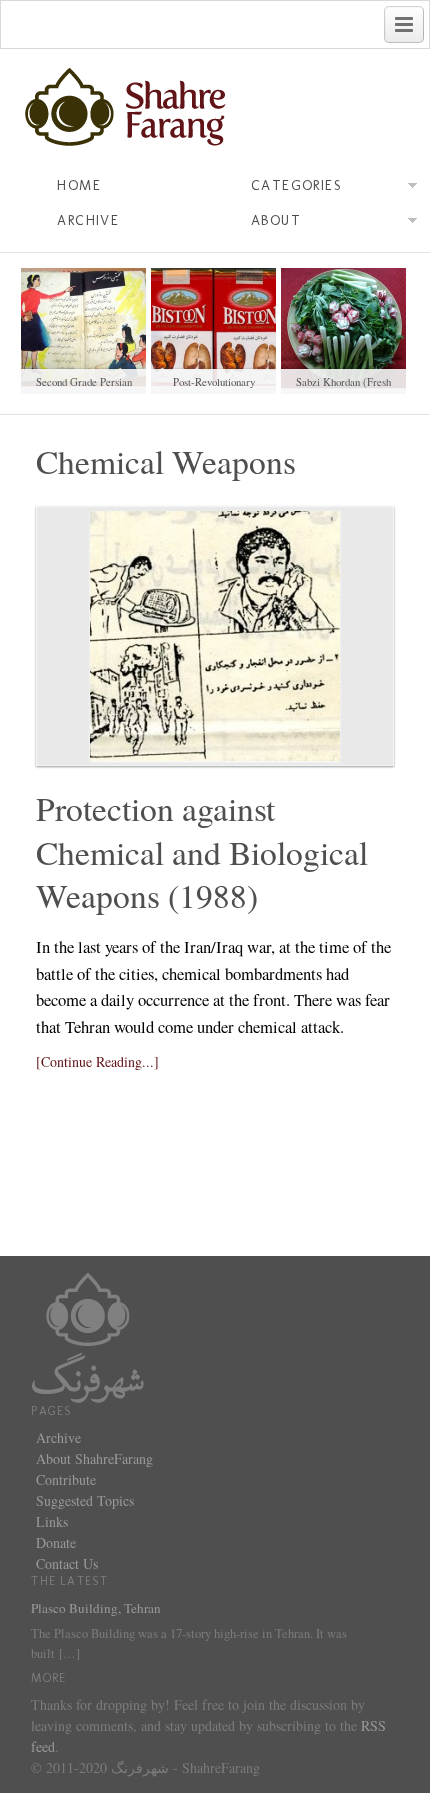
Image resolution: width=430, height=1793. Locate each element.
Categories (296, 185)
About (276, 220)
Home (79, 185)
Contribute (66, 1479)
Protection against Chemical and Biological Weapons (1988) (202, 851)
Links (52, 1521)
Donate (56, 1542)
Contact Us (67, 1563)
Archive (88, 220)
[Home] (88, 1335)
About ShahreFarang (94, 1458)
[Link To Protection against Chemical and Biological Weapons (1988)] (214, 636)
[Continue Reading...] (97, 1061)
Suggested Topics (85, 1500)
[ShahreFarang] (214, 108)
